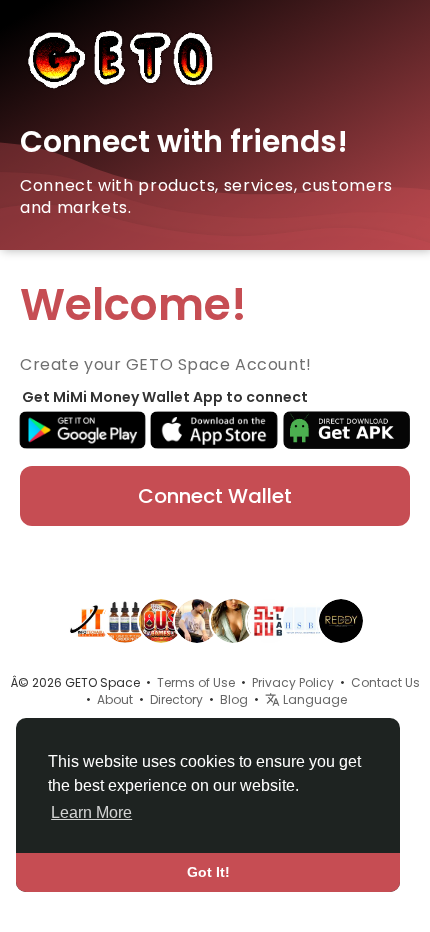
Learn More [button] (91, 812)
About (115, 699)
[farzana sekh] (233, 620)
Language (313, 699)
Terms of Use (196, 682)
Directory (176, 699)
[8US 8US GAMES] (161, 620)
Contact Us (385, 682)
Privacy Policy (293, 682)
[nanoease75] (125, 620)
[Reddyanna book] (341, 620)
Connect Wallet (215, 496)
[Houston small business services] (305, 620)
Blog (234, 699)
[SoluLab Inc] (269, 620)
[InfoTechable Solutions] (89, 620)
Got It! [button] (208, 872)
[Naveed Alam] (197, 620)
